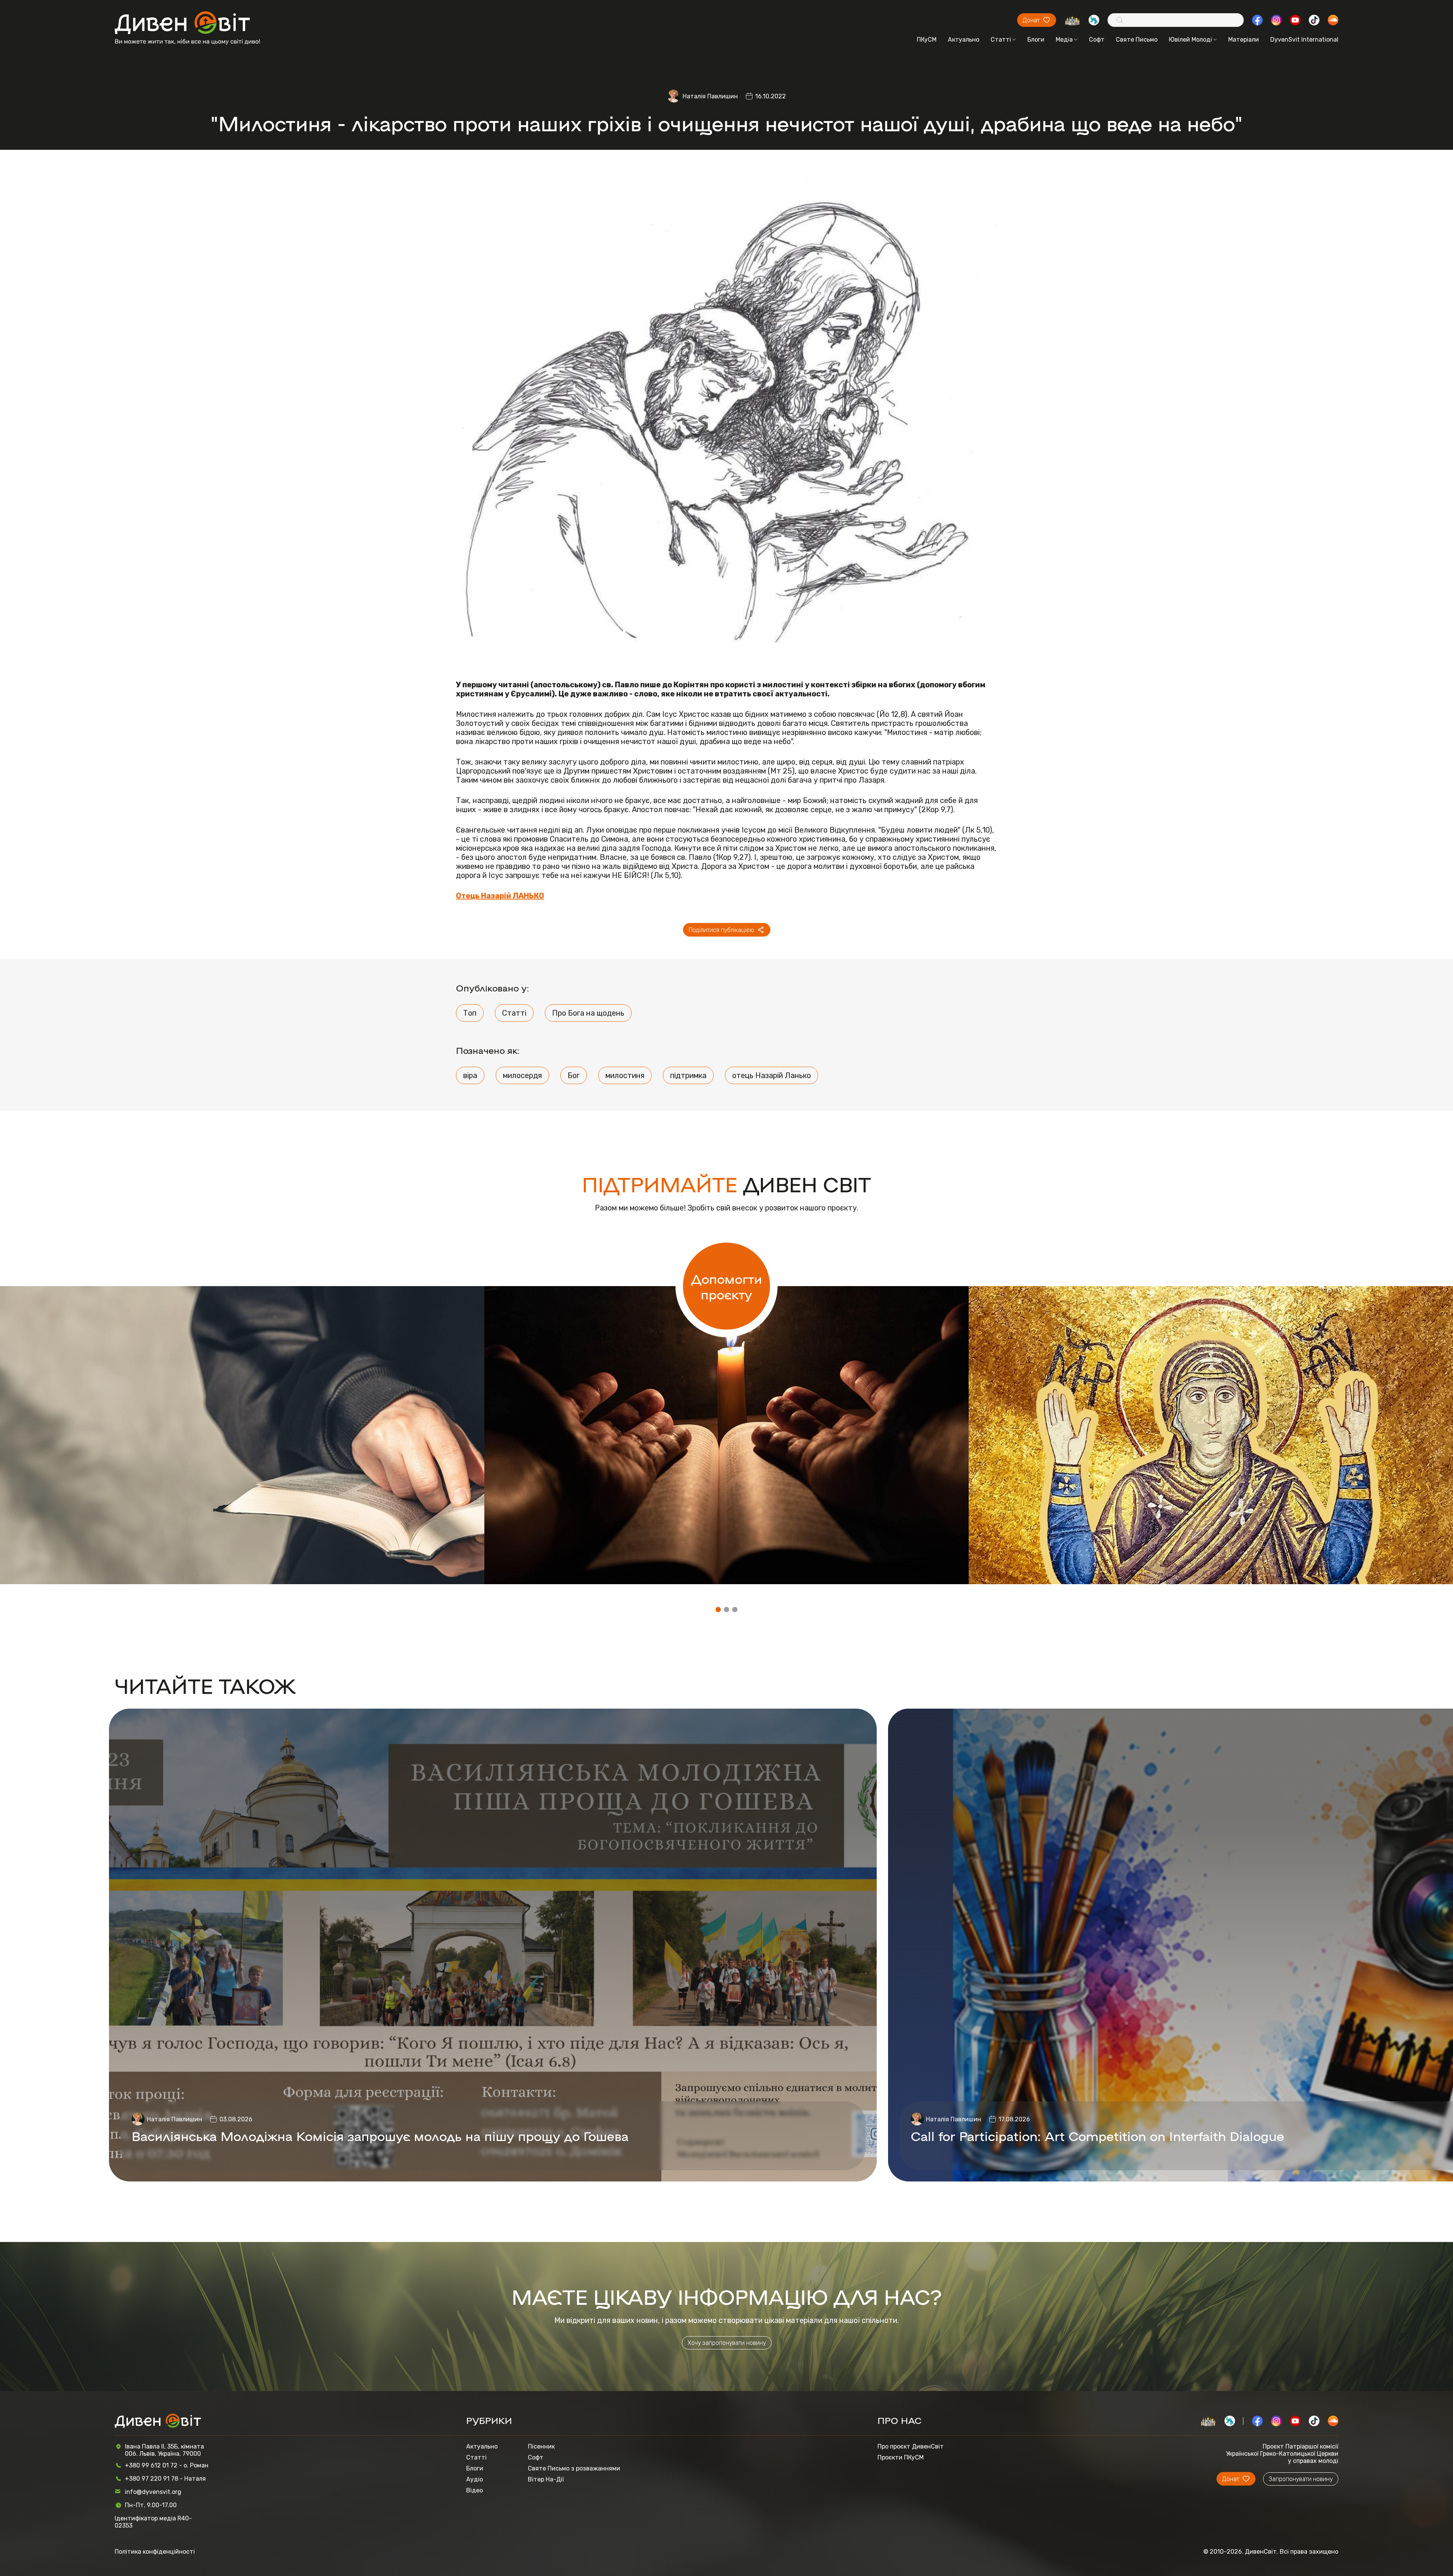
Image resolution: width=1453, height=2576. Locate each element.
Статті (1001, 40)
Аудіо (474, 2479)
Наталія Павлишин (710, 96)
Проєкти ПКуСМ (901, 2457)
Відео (474, 2490)
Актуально (964, 40)
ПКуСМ (927, 40)
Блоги (1036, 40)
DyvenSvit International (1304, 40)
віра (470, 1075)
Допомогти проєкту (727, 1286)
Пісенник (541, 2446)
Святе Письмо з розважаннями (574, 2468)
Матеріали (1244, 40)
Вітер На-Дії (546, 2479)
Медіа (1064, 40)
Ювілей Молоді (1190, 40)
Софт (1097, 40)
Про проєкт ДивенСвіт (911, 2446)
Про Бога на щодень (588, 1013)
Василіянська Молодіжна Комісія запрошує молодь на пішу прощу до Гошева (380, 2136)
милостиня (625, 1075)
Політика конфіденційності (155, 2552)
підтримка (688, 1075)
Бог (574, 1075)
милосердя (522, 1075)
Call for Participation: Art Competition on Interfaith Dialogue (1098, 2136)
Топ (470, 1013)
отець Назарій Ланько (772, 1075)
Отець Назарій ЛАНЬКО (500, 896)
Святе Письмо (1137, 40)
